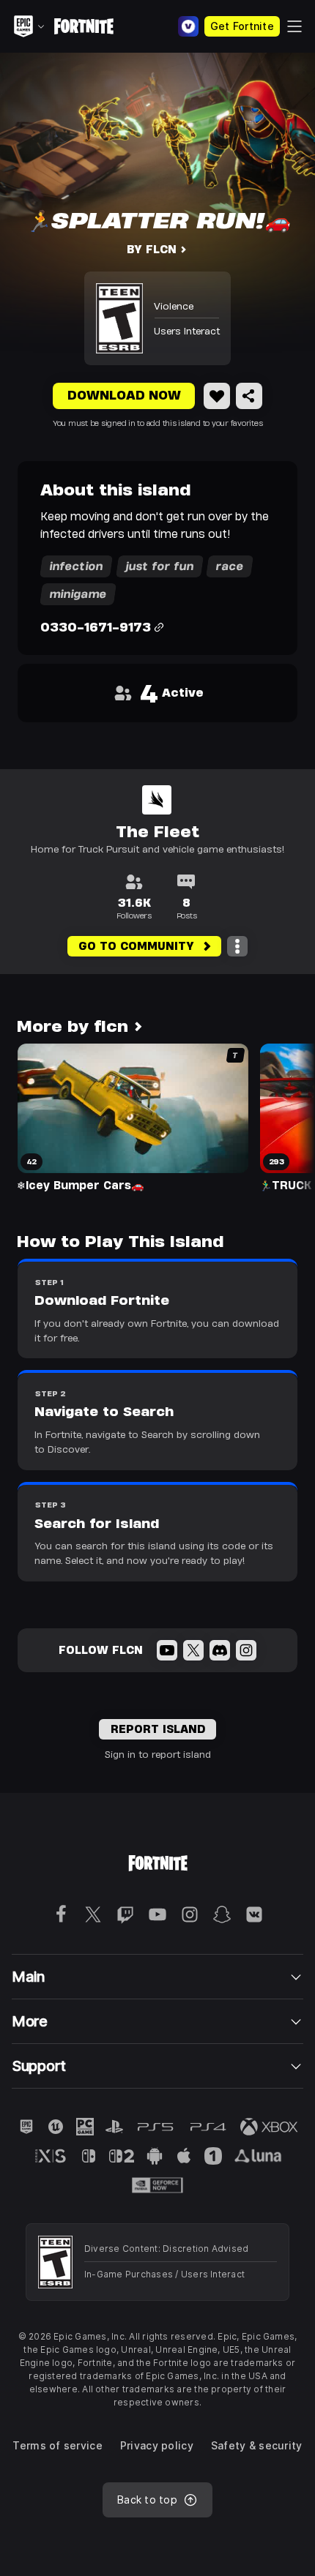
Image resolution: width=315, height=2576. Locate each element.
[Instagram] (246, 1650)
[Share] (249, 396)
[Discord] (220, 1650)
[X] (193, 1650)
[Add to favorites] (217, 396)
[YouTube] (167, 1650)
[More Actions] (237, 946)
